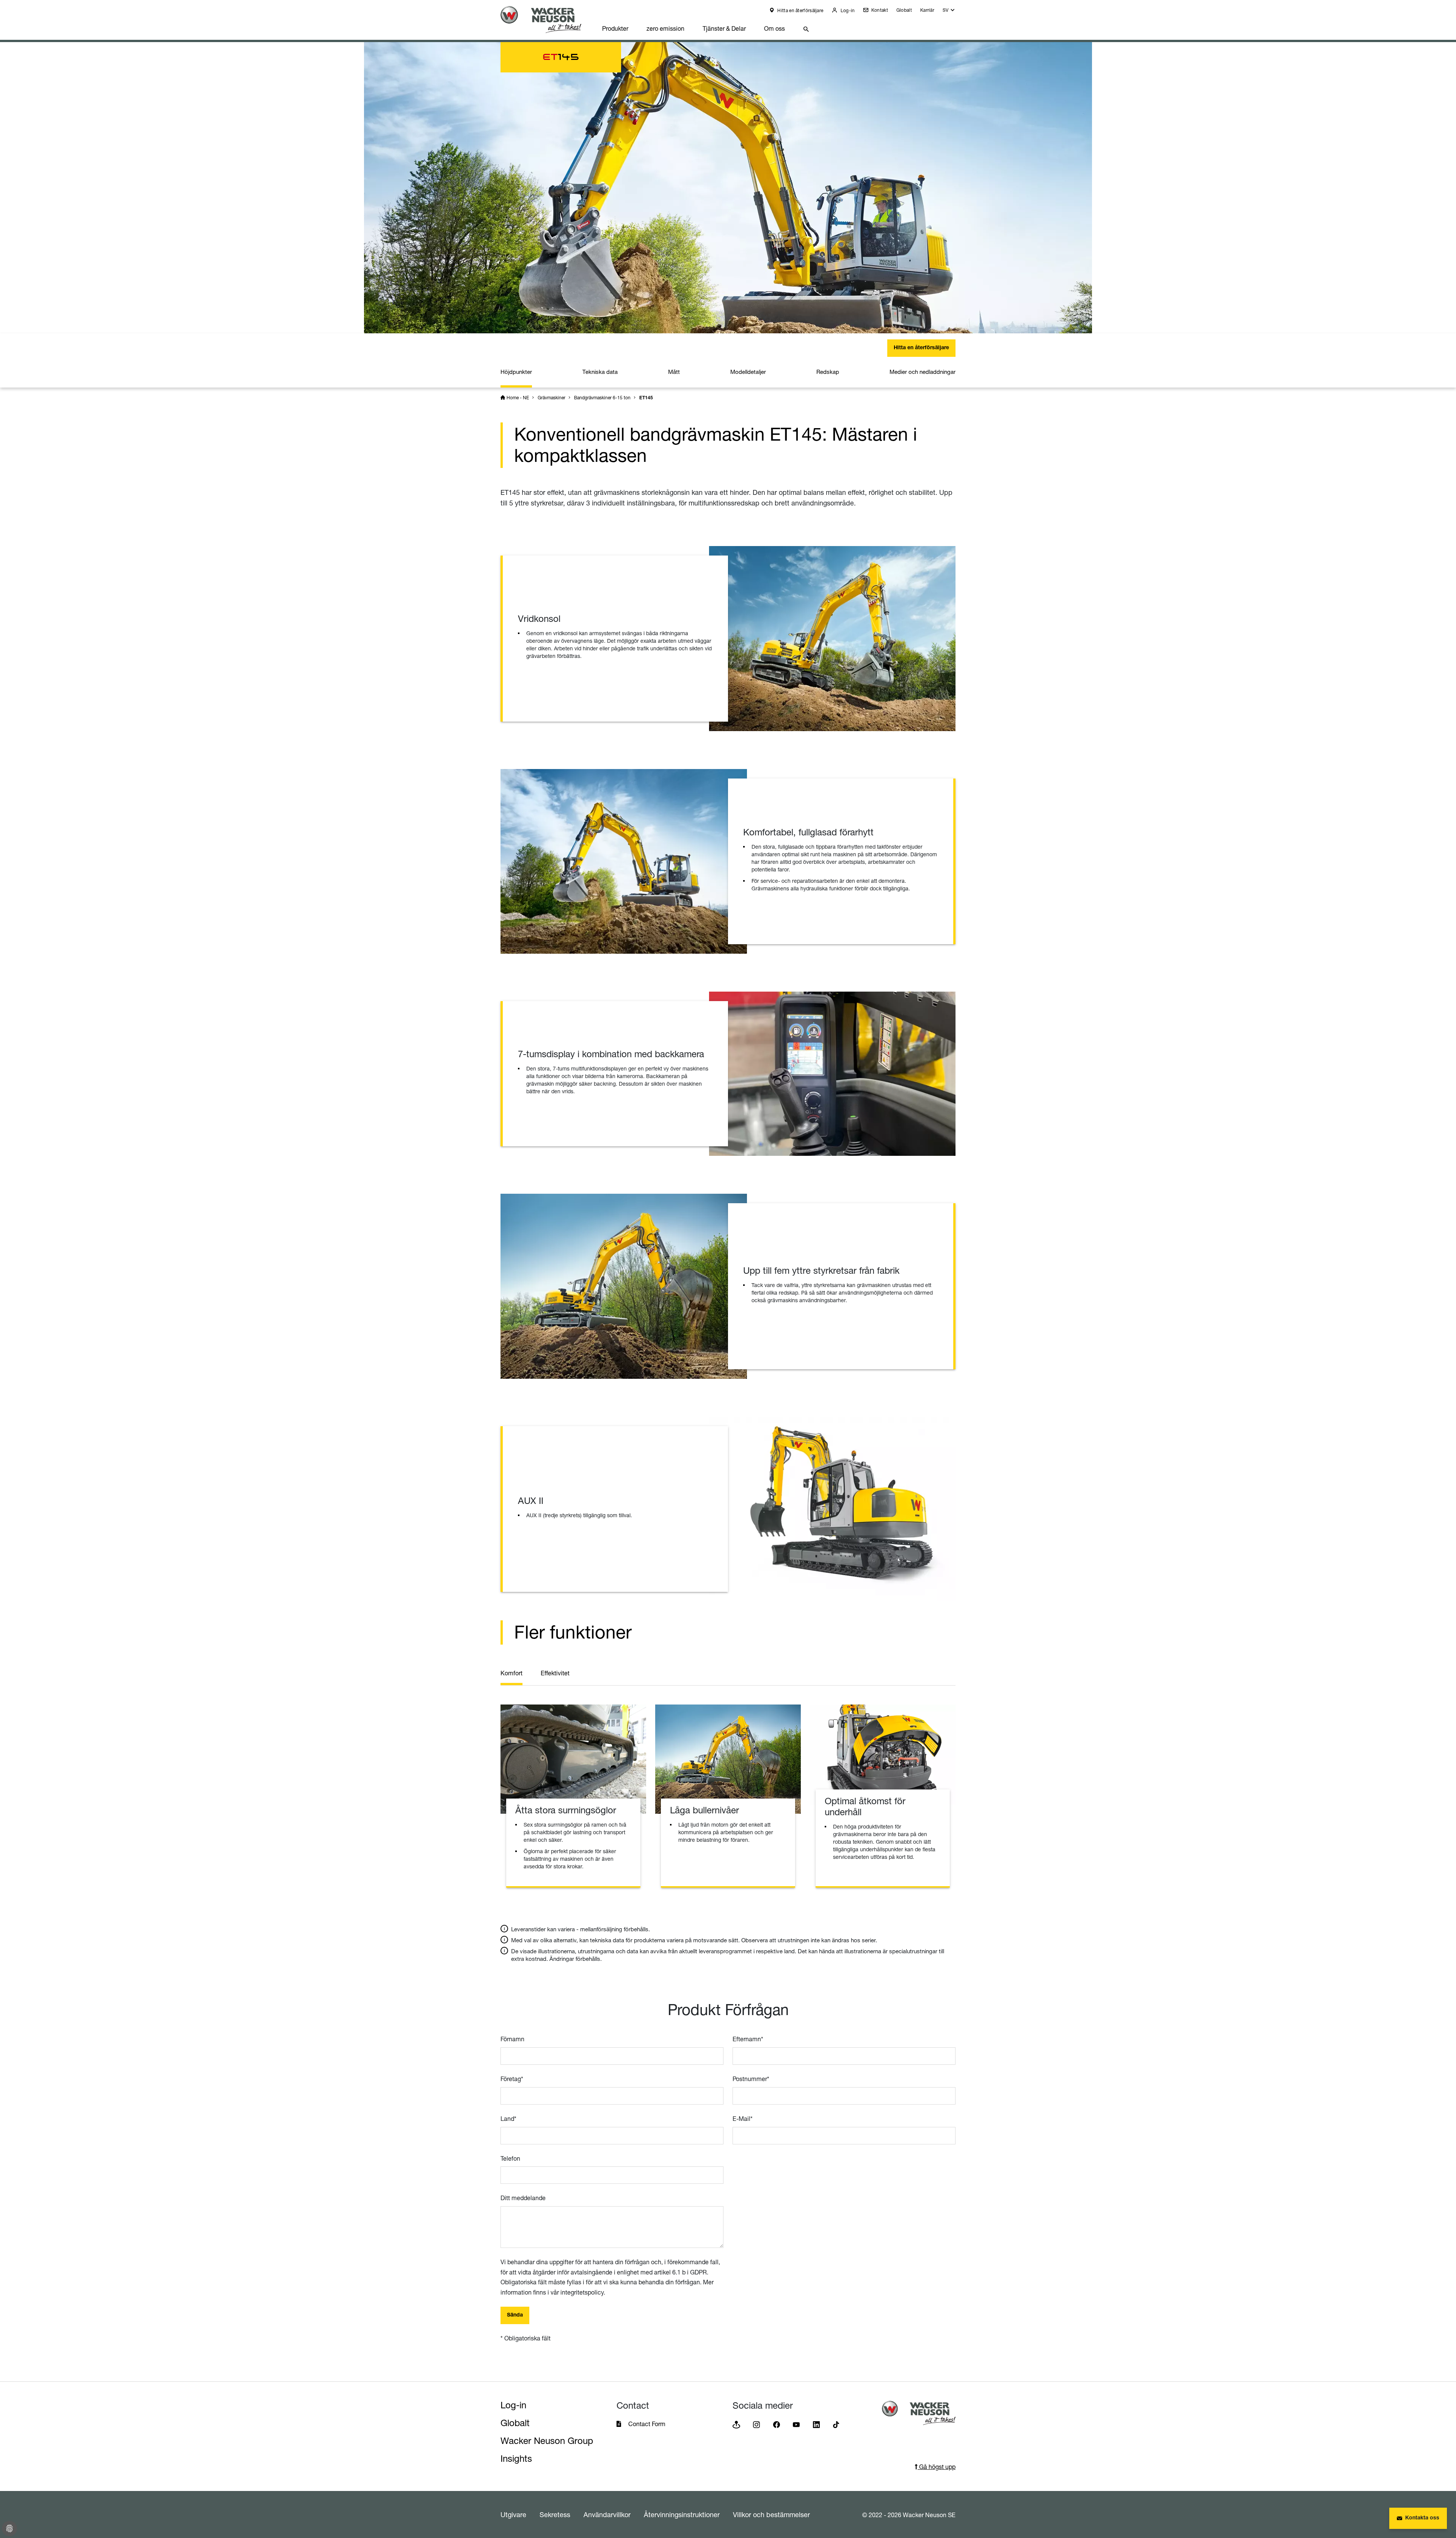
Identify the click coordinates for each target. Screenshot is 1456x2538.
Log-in (847, 10)
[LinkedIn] (816, 2424)
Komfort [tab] (511, 1673)
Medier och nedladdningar (923, 372)
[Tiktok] (836, 2424)
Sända (515, 2315)
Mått (674, 372)
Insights (516, 2459)
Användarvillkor (607, 2514)
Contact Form (647, 2424)
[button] (949, 12)
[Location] (736, 2424)
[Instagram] (756, 2424)
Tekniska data (600, 372)
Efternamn (748, 2039)
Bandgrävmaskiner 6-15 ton (602, 398)
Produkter (615, 28)
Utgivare (513, 2514)
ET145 (646, 398)
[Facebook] (777, 2424)
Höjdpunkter (516, 372)
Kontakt (879, 10)
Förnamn (512, 2039)
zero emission (665, 28)
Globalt (904, 10)
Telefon (510, 2158)
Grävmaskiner (551, 398)
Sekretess (555, 2514)
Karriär (927, 10)
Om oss (774, 28)
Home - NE (518, 398)
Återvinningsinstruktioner (682, 2514)
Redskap (828, 372)
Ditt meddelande (523, 2198)
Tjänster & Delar (724, 28)
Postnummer (751, 2079)
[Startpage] (547, 20)
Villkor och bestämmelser (771, 2514)
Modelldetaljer (748, 372)
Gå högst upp (937, 2467)
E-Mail (743, 2119)
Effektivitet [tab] (555, 1673)
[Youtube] (796, 2424)
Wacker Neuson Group (547, 2441)
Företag (512, 2079)
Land (508, 2119)
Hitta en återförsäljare (800, 10)
